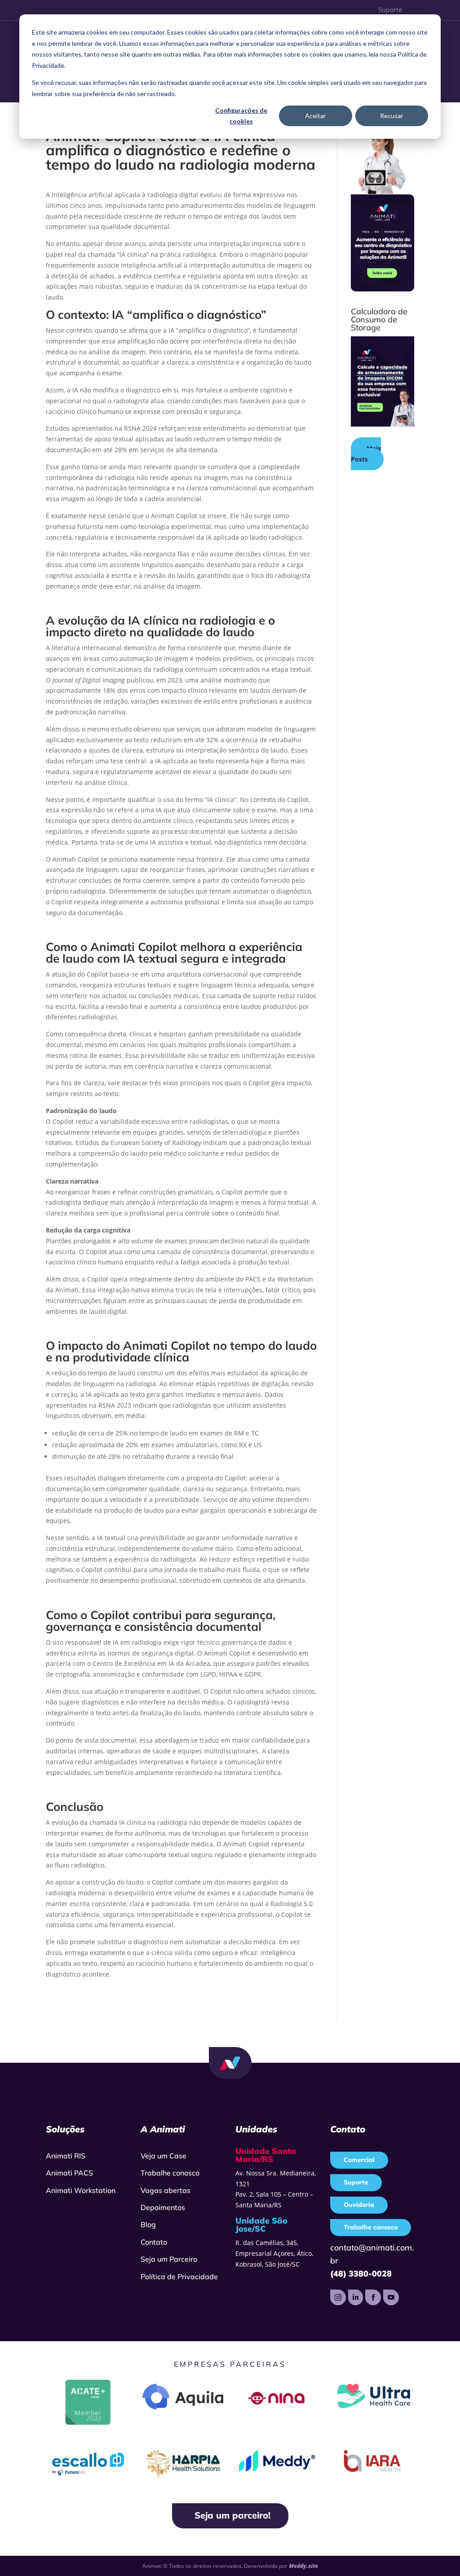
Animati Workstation (81, 2190)
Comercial (359, 2160)
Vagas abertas (166, 2190)
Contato (154, 2242)
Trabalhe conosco (170, 2173)
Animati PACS (69, 2173)
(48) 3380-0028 (361, 2274)
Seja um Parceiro (169, 2259)
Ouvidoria (359, 2205)
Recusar (391, 116)
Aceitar (315, 116)
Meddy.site (303, 2566)
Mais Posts (366, 454)
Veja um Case (164, 2156)
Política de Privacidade (179, 2277)
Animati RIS (66, 2156)
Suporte (390, 10)
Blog (148, 2224)
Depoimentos (163, 2207)
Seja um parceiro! (232, 2515)
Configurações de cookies (241, 116)
